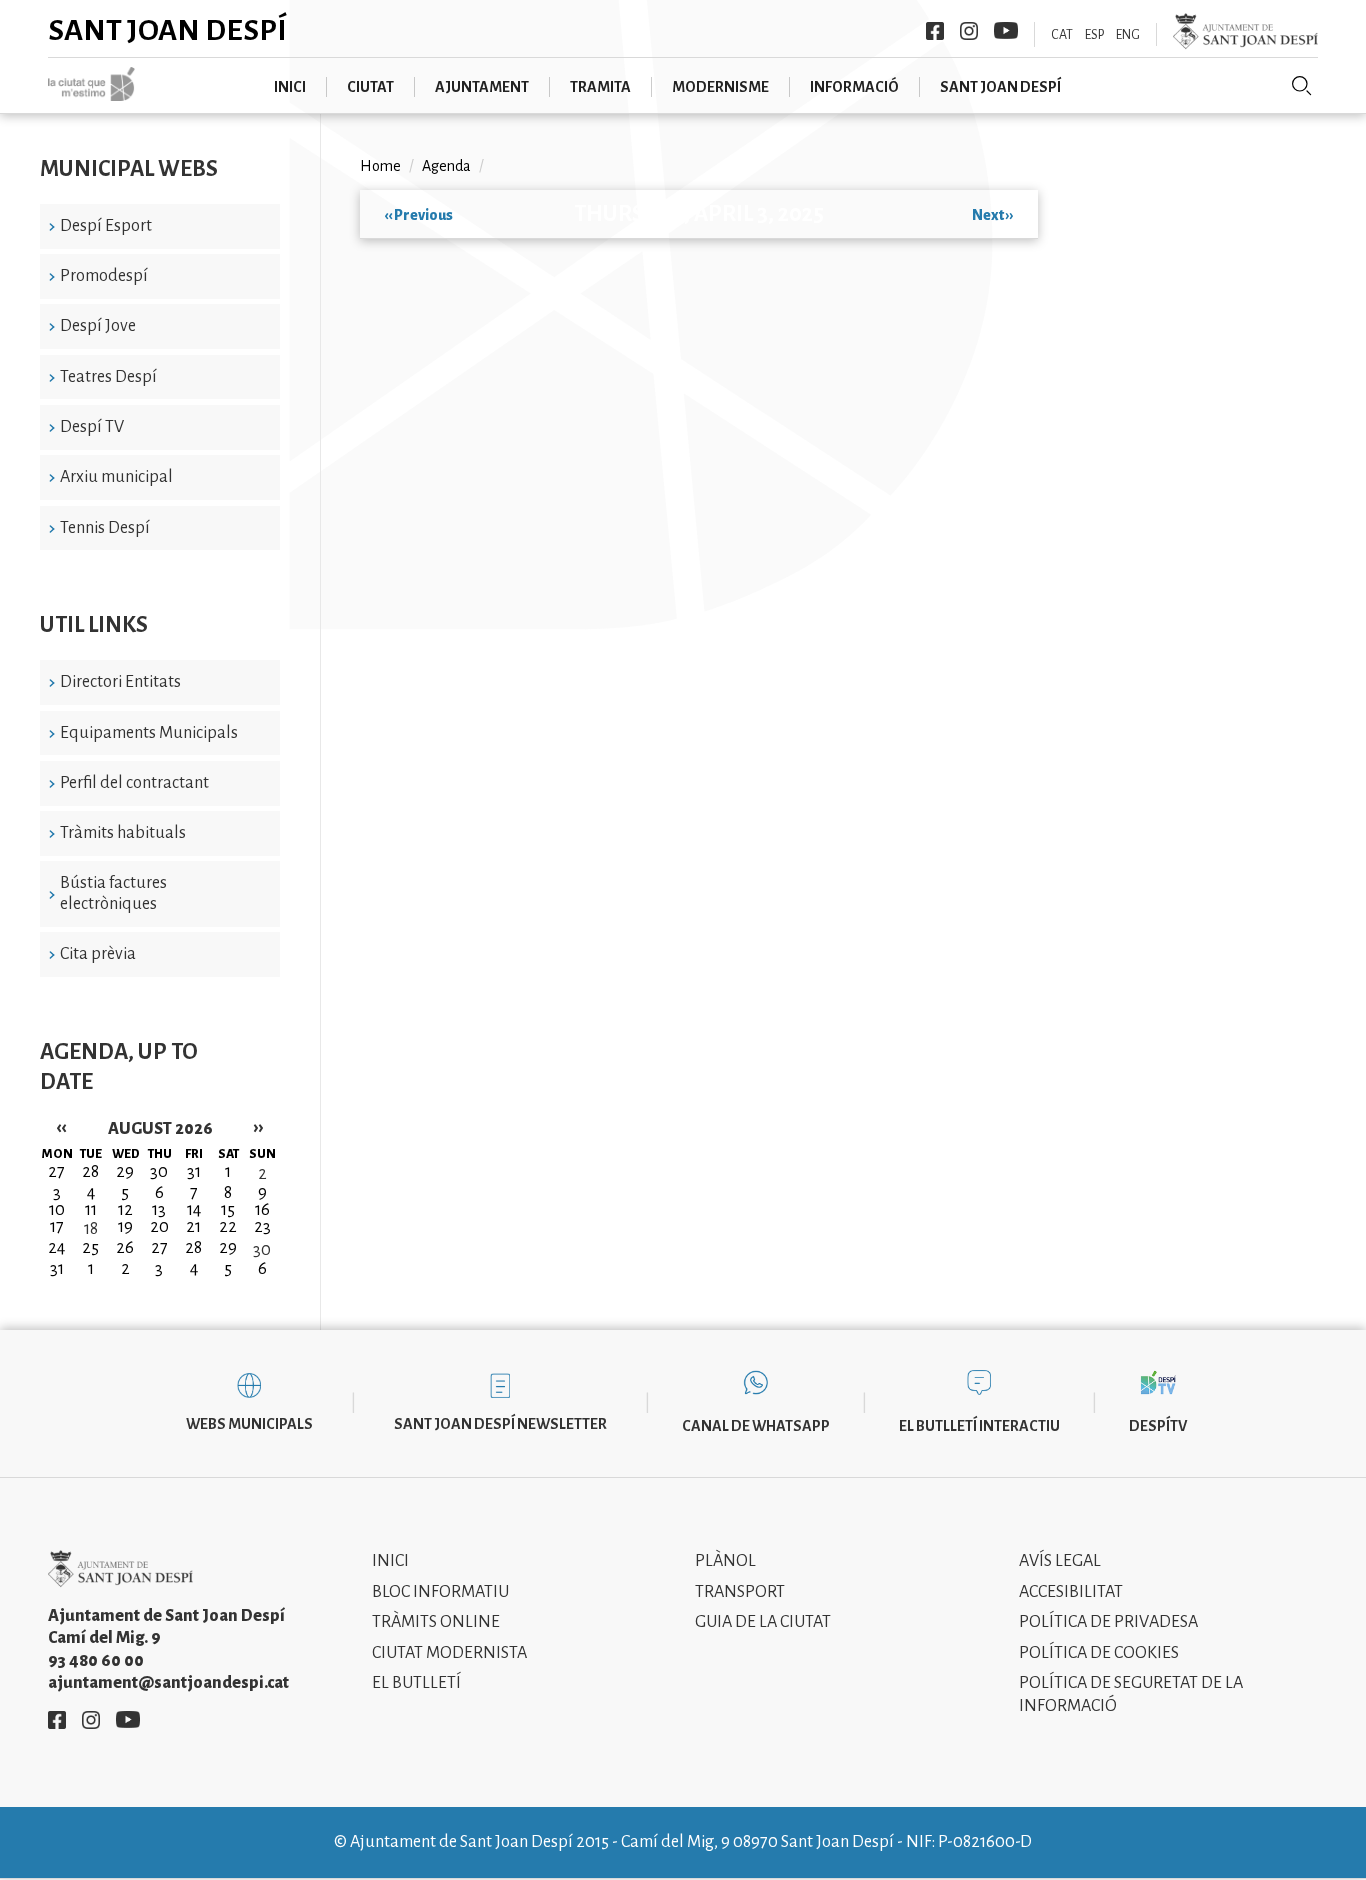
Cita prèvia (98, 954)
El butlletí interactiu (979, 1426)
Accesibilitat (1071, 1592)
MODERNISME (720, 87)
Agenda (446, 166)
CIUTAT (370, 87)
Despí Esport (106, 226)
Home (380, 166)
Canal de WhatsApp (756, 1426)
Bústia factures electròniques (113, 893)
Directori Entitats (120, 682)
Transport (740, 1592)
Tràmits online (436, 1622)
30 (262, 1250)
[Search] (1302, 86)
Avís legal (1060, 1561)
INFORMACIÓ (854, 87)
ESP (1094, 35)
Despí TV (92, 427)
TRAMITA (600, 87)
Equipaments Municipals (149, 733)
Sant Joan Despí (167, 30)
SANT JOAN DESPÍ (1000, 87)
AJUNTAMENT (482, 87)
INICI (290, 87)
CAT (1062, 35)
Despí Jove (98, 326)
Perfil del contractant (134, 783)
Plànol (725, 1561)
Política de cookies (1099, 1653)
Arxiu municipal (116, 477)
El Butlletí (416, 1683)
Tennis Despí (105, 528)
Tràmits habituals (123, 833)
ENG (1128, 35)
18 (91, 1229)
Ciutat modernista (449, 1653)
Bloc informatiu (440, 1592)
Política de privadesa (1108, 1622)
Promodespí (104, 276)
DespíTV (1158, 1426)
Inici (390, 1561)
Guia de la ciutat (763, 1622)
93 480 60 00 (96, 1661)
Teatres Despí (108, 377)
